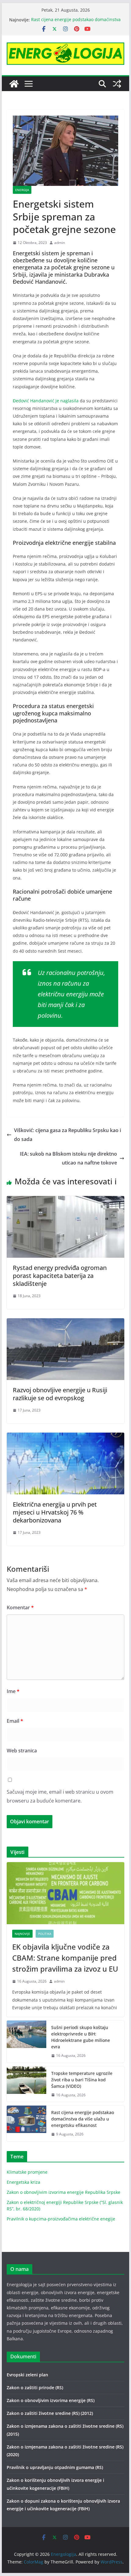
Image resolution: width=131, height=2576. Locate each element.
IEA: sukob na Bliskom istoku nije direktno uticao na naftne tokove (68, 1158)
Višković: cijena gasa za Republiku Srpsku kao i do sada (67, 1135)
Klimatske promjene (27, 2172)
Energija (22, 190)
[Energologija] (14, 84)
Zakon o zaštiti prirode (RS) (35, 2388)
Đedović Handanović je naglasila (46, 401)
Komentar (20, 1607)
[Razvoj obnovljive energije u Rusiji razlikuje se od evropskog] (65, 1323)
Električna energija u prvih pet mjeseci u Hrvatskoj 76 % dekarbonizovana (55, 1512)
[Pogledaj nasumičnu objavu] (117, 84)
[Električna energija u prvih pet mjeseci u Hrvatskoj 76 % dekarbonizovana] (65, 1437)
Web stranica (22, 1751)
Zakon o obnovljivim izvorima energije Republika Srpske (64, 2192)
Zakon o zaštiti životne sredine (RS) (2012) (50, 2413)
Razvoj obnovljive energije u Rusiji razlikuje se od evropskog (60, 1394)
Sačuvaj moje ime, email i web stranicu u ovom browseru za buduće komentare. (60, 1796)
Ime (13, 1691)
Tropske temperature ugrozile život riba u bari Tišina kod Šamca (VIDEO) (82, 2080)
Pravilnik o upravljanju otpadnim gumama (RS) (55, 2467)
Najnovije (22, 1934)
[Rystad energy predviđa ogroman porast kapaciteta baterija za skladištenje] (65, 1200)
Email (15, 1721)
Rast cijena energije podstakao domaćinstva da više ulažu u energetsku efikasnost (76, 23)
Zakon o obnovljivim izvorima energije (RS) (51, 2400)
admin (60, 243)
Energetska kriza (23, 2182)
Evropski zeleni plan (27, 2375)
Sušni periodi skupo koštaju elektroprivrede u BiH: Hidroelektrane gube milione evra (81, 2037)
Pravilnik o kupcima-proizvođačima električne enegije (61, 2219)
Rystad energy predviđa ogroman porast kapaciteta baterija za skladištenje (60, 1276)
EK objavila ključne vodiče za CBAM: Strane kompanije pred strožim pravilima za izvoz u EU (65, 1958)
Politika (45, 1934)
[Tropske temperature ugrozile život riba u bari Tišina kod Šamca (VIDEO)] (27, 2084)
